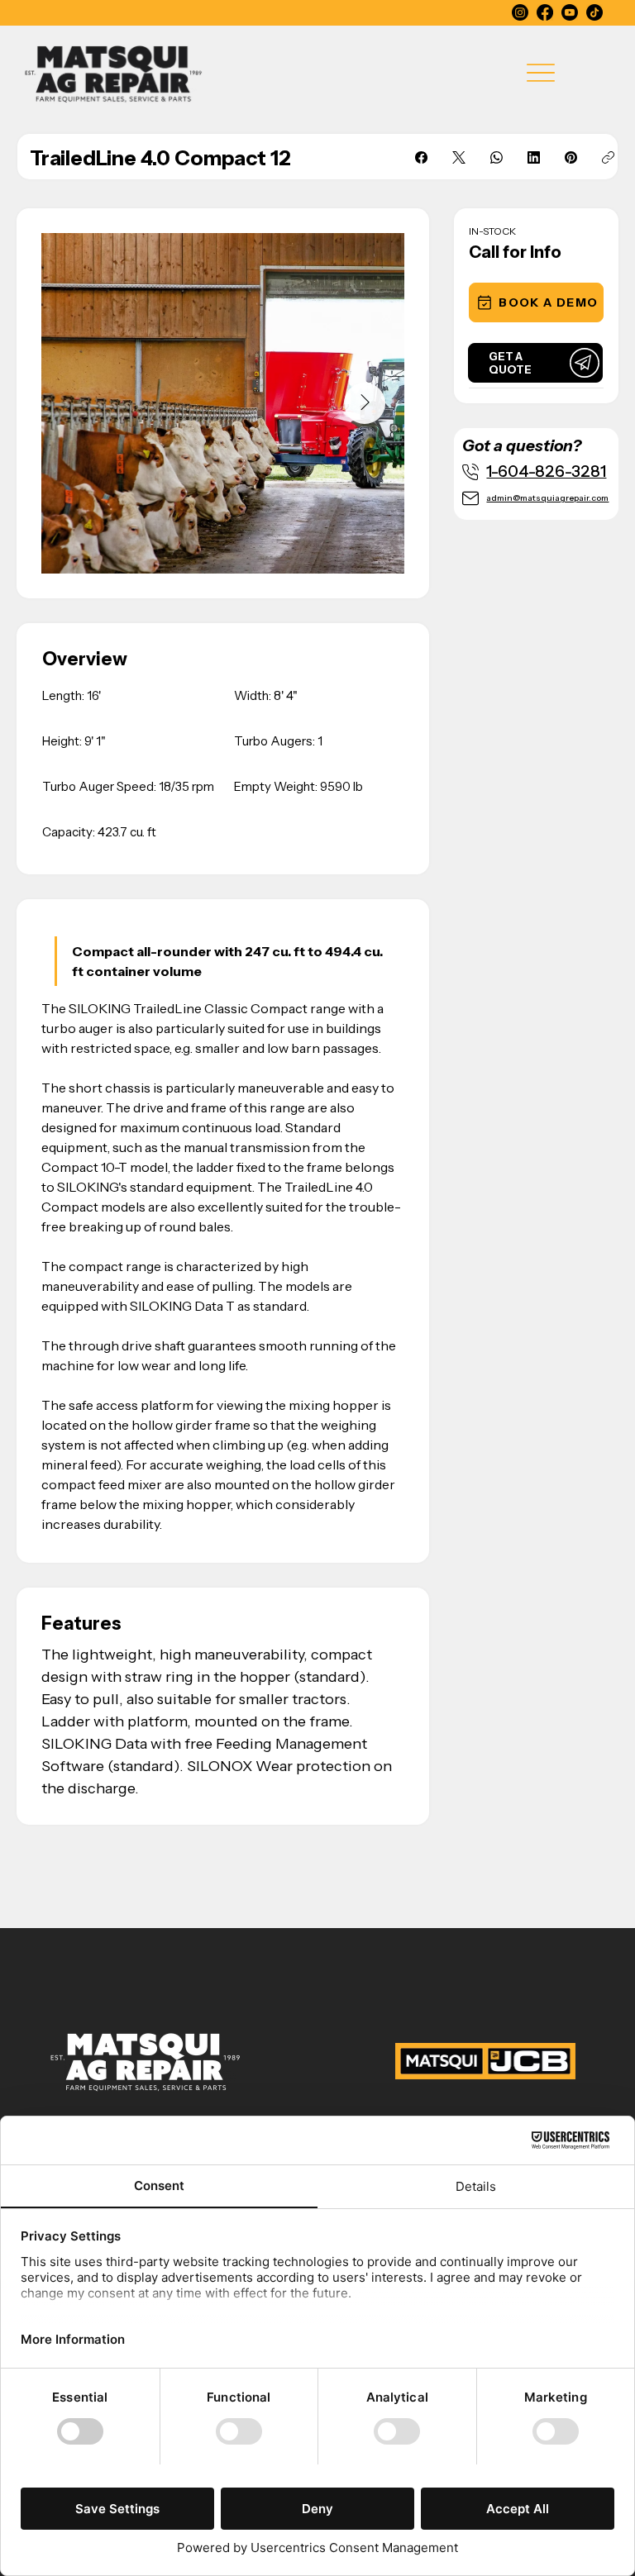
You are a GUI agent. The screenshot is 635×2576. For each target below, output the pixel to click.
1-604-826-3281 (546, 471)
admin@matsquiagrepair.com (547, 498)
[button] (536, 302)
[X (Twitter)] (459, 157)
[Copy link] (608, 157)
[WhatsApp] (497, 157)
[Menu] (541, 73)
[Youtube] (570, 12)
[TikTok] (594, 12)
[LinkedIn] (534, 157)
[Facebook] (545, 12)
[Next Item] (365, 403)
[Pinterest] (571, 157)
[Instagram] (520, 12)
